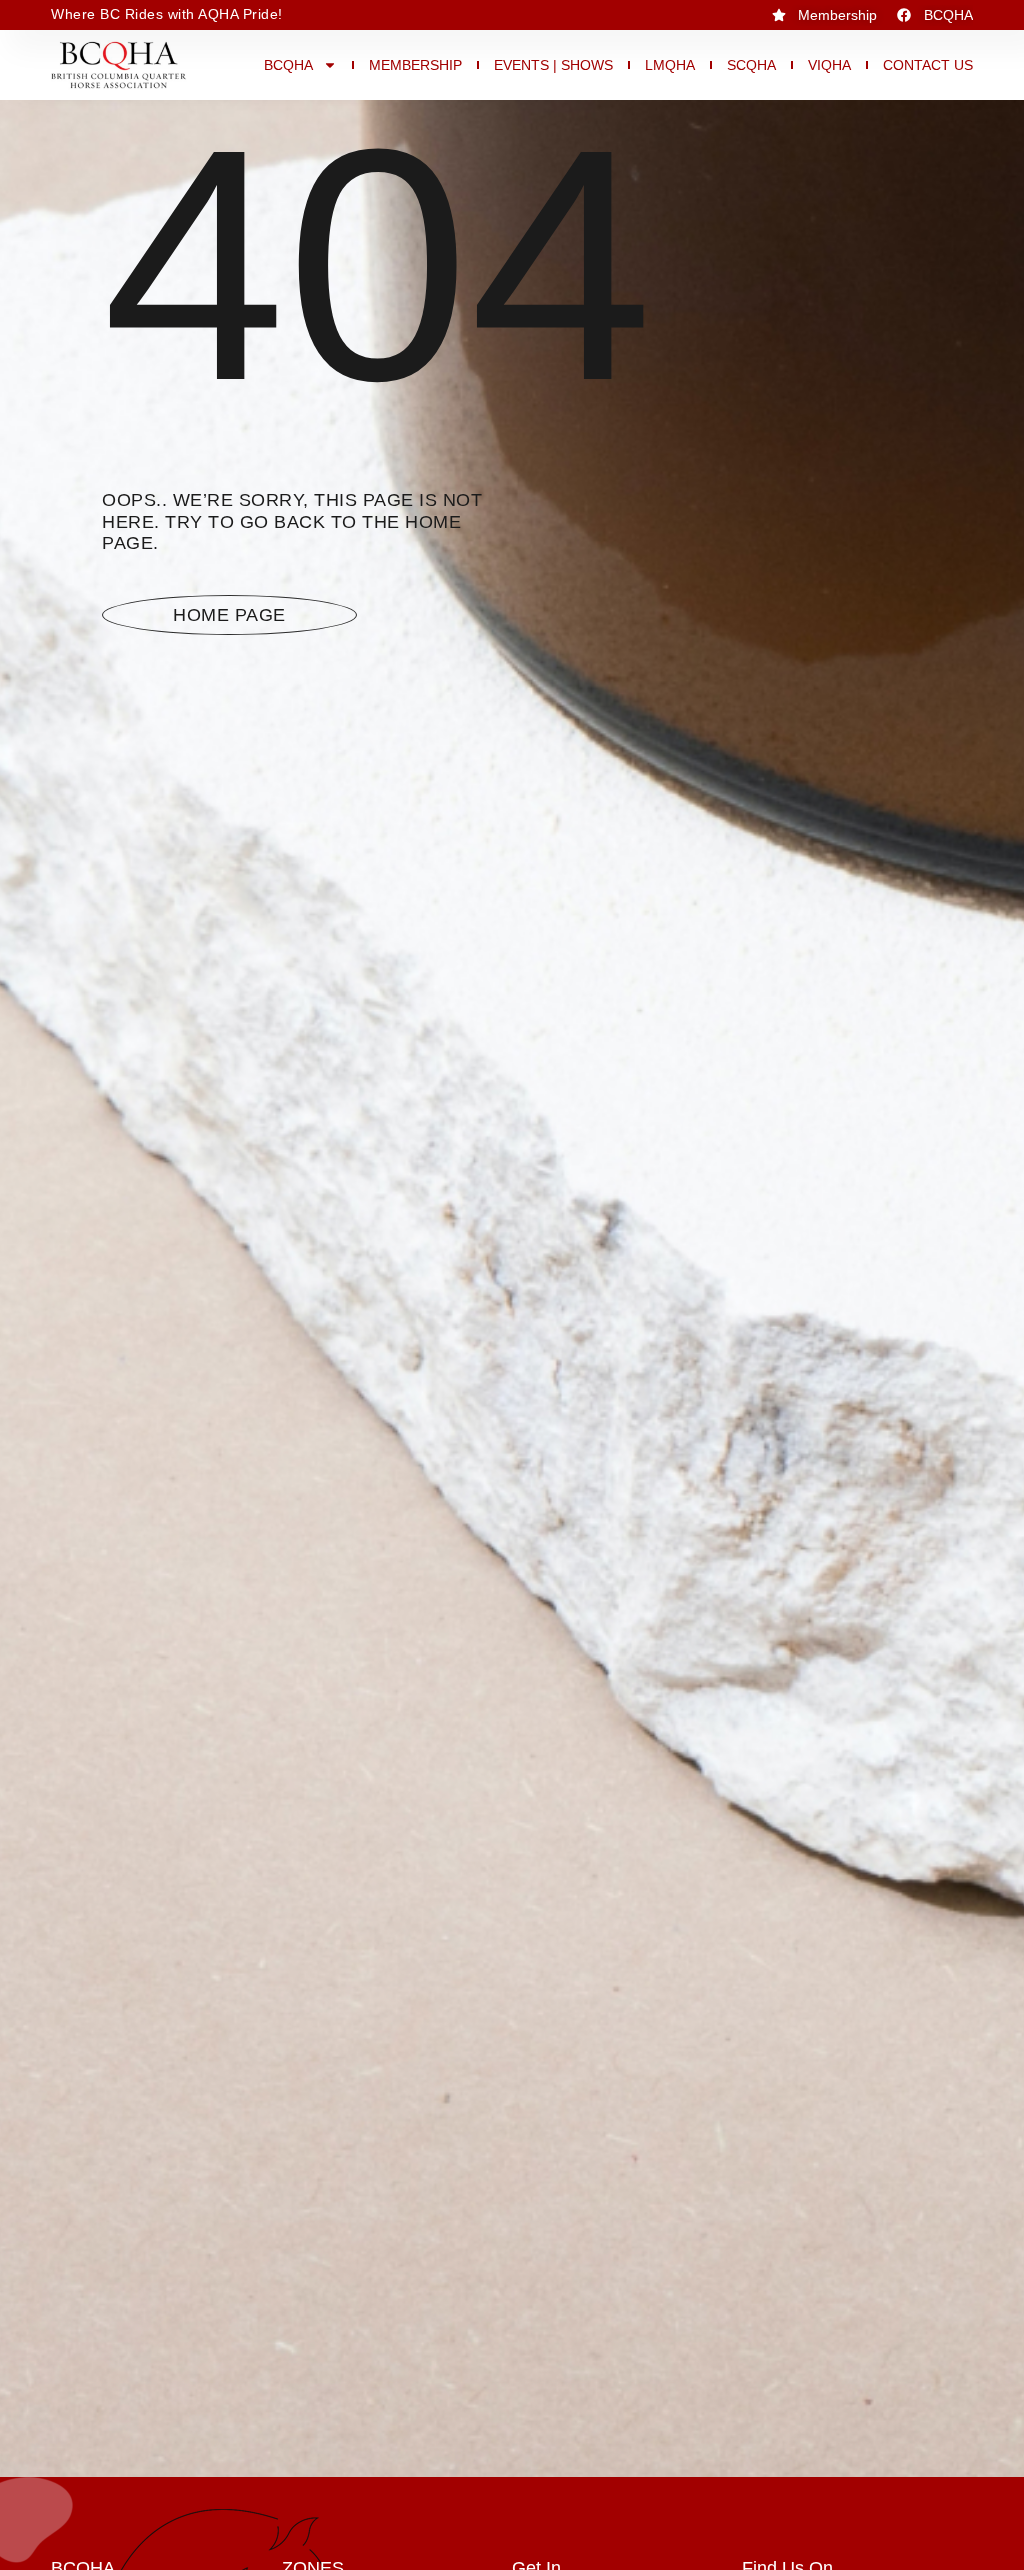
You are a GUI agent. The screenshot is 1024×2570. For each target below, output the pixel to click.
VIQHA (829, 65)
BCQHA (288, 65)
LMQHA (670, 65)
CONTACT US (928, 65)
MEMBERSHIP (415, 65)
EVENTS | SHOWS (553, 65)
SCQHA (751, 65)
